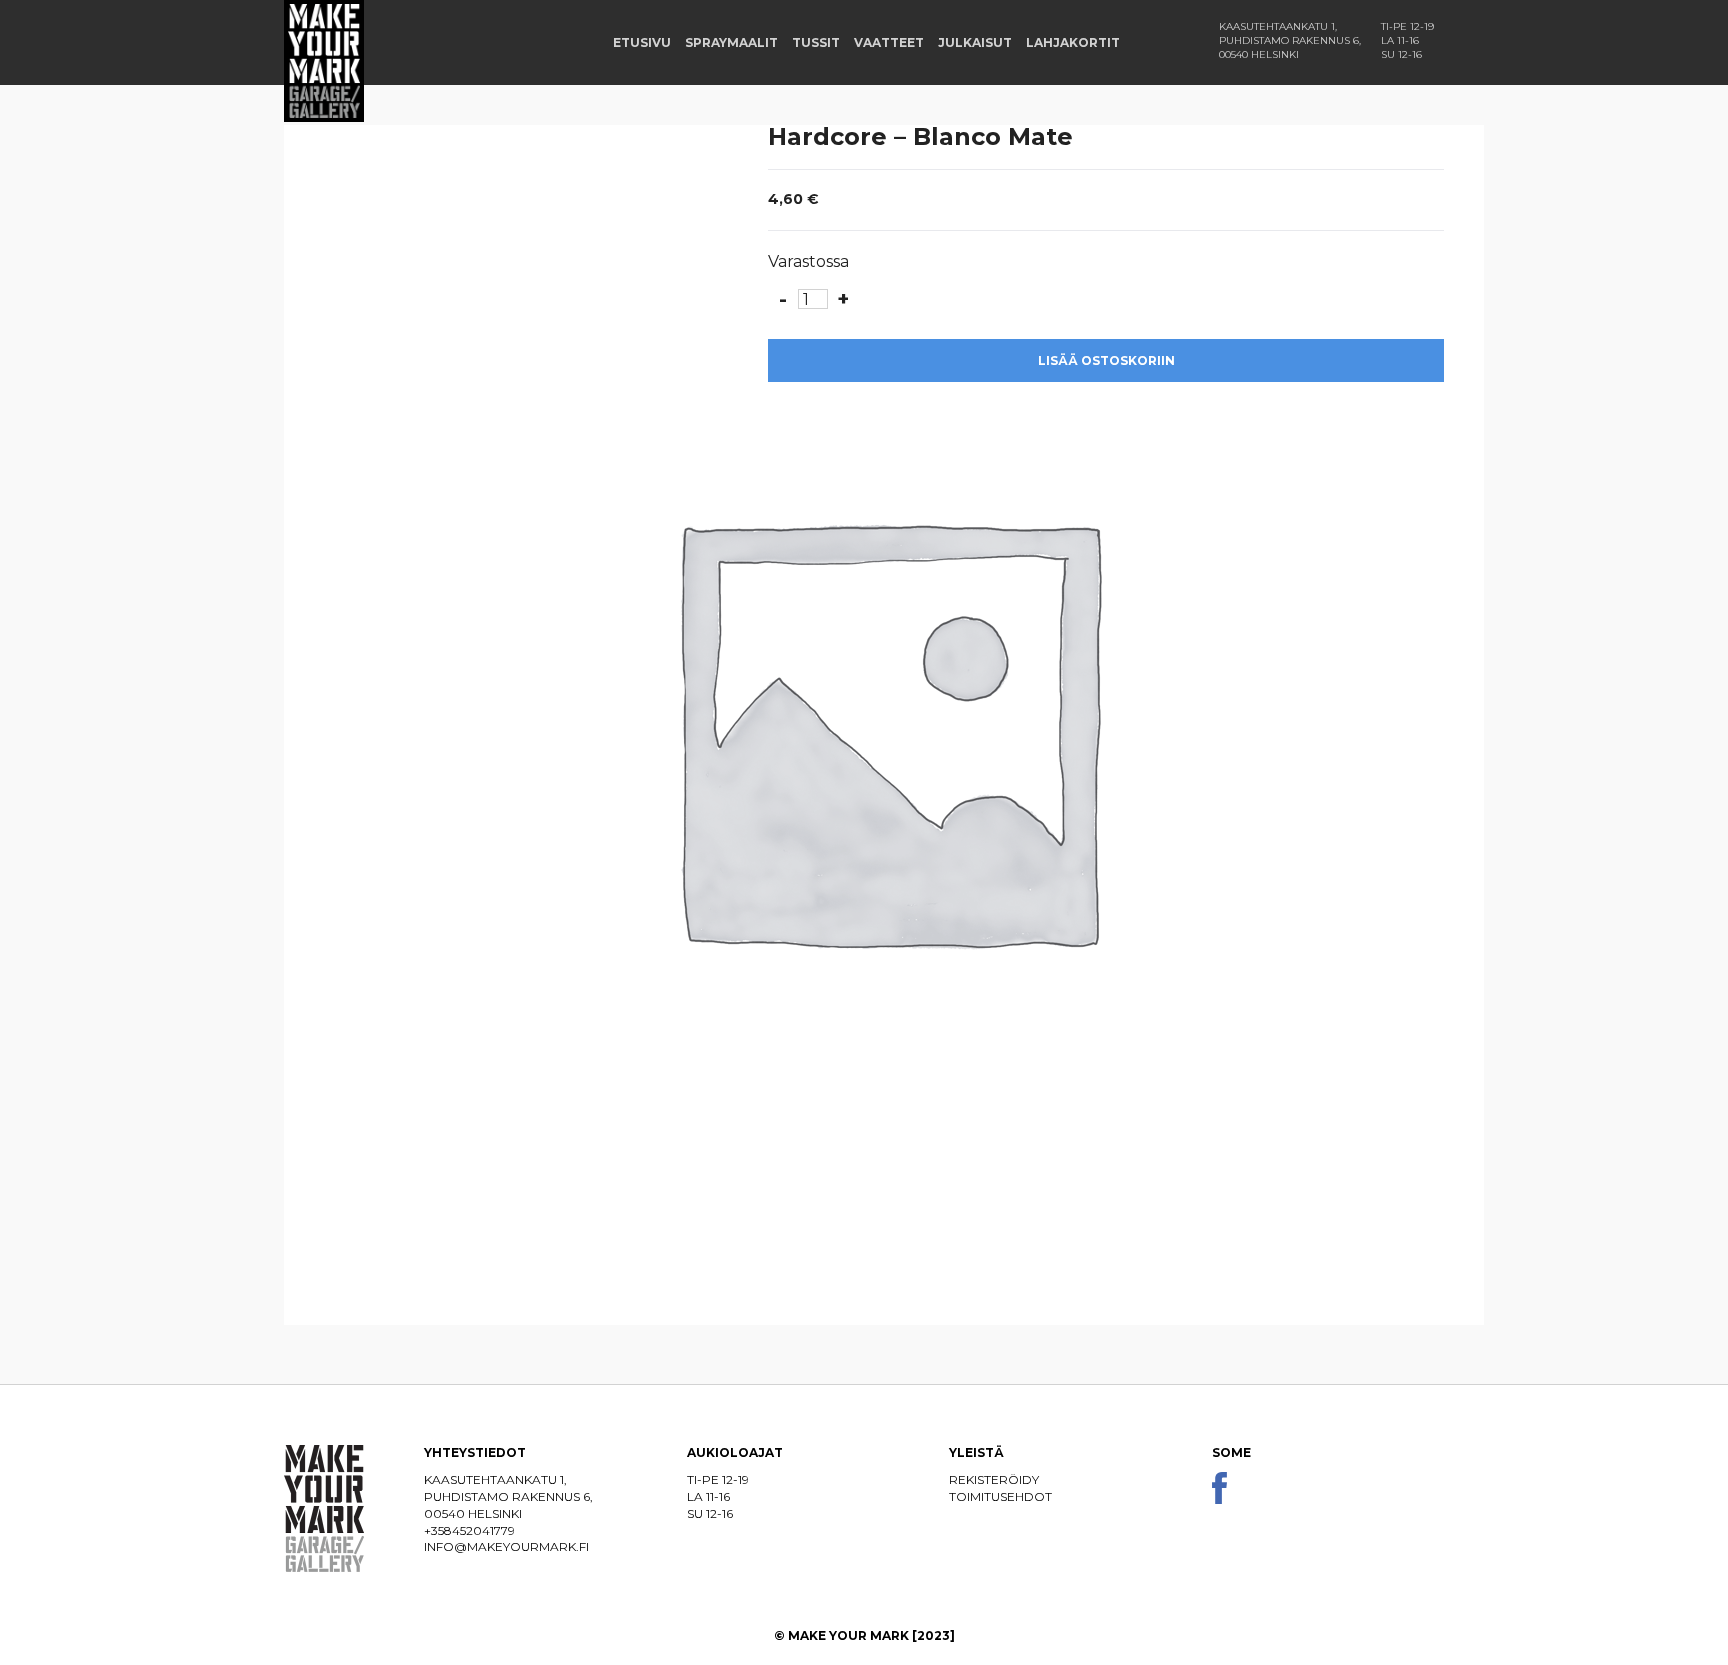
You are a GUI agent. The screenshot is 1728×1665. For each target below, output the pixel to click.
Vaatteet (889, 42)
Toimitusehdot (1000, 1496)
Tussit (816, 42)
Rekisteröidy (994, 1479)
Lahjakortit (1073, 42)
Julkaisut (975, 42)
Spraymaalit (731, 42)
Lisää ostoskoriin (1106, 360)
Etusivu (642, 42)
